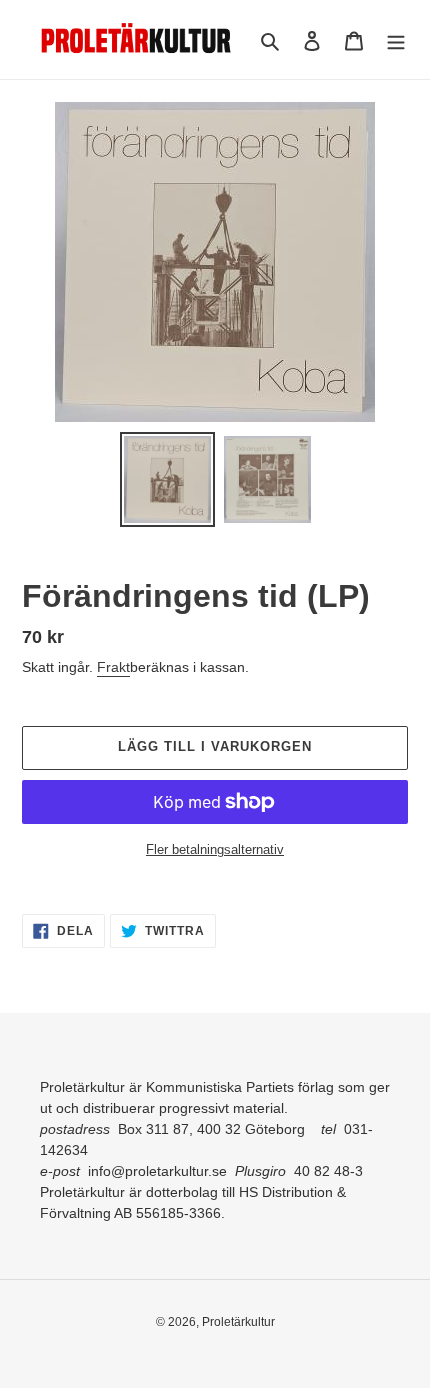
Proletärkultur (238, 1322)
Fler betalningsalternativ (215, 849)
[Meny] (396, 39)
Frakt (113, 667)
